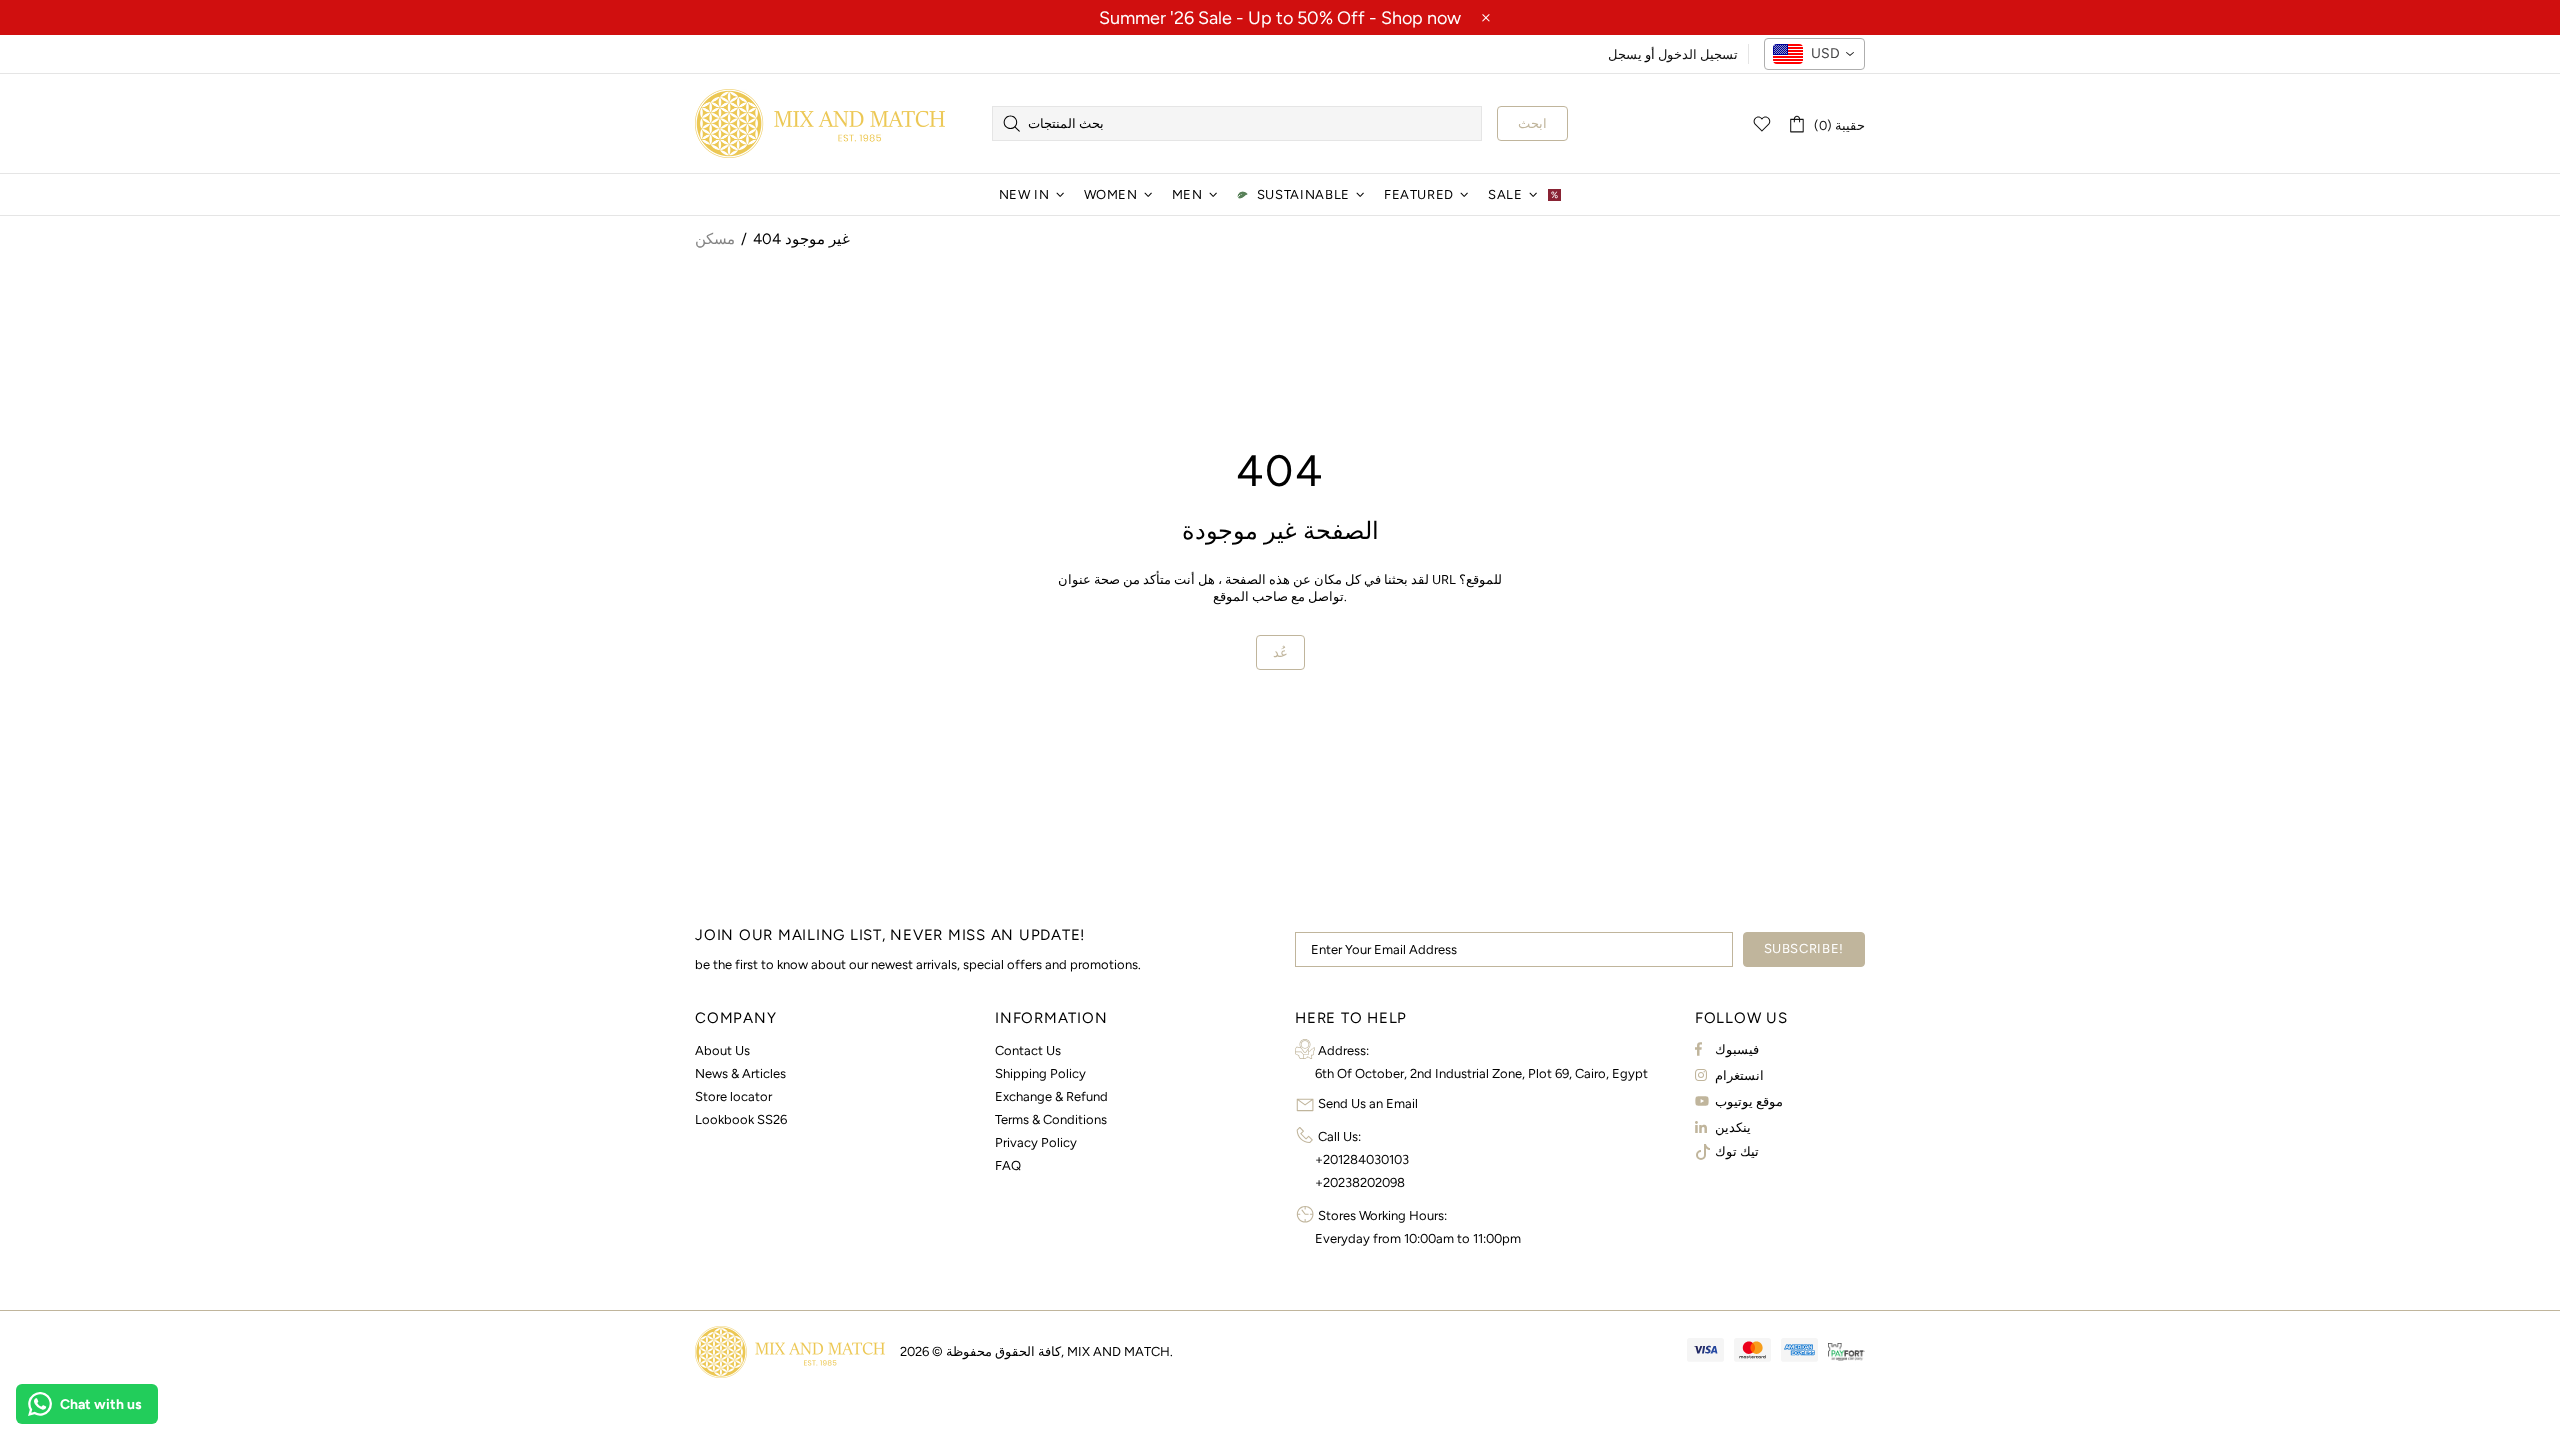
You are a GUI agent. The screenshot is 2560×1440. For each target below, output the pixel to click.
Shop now (1421, 18)
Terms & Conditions (1051, 1119)
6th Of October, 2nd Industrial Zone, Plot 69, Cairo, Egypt (1481, 1073)
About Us (722, 1050)
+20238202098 (1360, 1182)
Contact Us (1028, 1050)
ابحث (1532, 123)
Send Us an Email (1368, 1103)
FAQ (1008, 1165)
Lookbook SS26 (741, 1119)
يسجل (1625, 54)
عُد (1280, 652)
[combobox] (1814, 54)
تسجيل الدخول (1698, 54)
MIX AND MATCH (820, 123)
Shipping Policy (1040, 1073)
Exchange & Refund (1051, 1096)
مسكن (715, 239)
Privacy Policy (1036, 1142)
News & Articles (740, 1073)
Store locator (733, 1096)
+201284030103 (1362, 1159)
